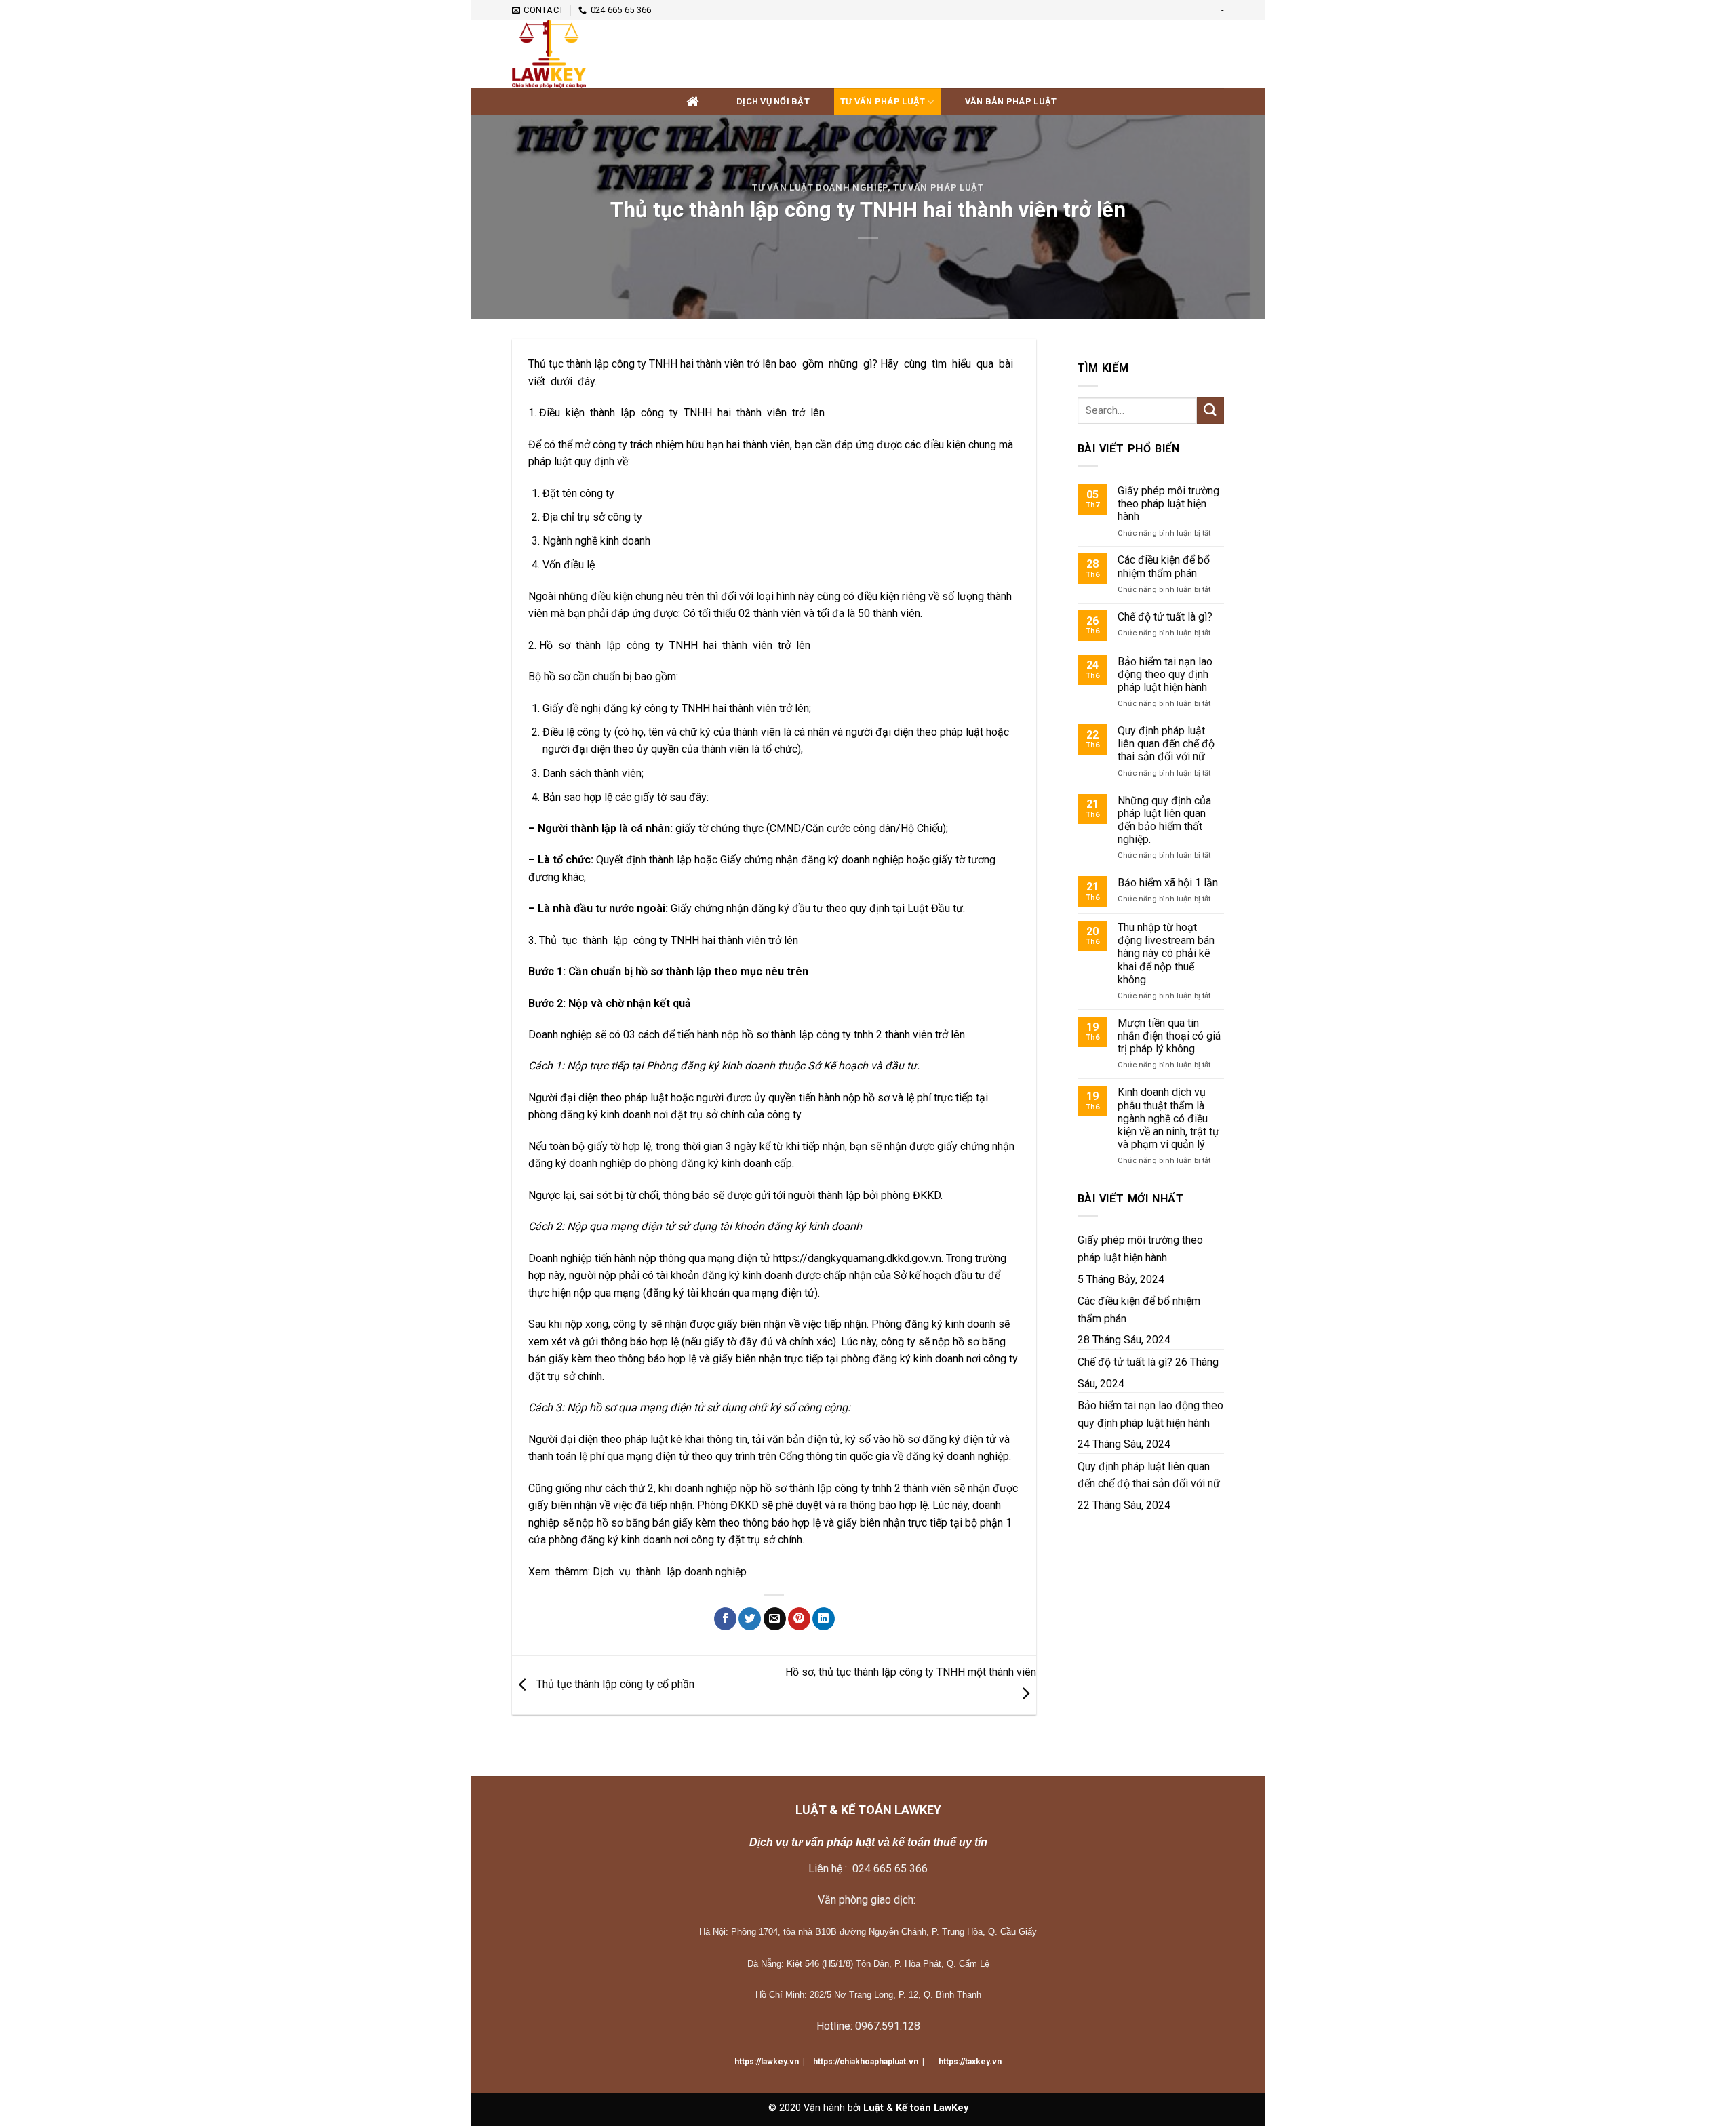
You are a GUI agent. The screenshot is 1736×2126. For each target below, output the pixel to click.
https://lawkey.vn (767, 2062)
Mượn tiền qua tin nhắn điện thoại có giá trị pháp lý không (1169, 1036)
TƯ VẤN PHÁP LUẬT (883, 101)
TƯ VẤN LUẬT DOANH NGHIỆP (820, 188)
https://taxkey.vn (969, 2062)
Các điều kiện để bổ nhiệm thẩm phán (1164, 566)
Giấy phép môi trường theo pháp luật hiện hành (1168, 504)
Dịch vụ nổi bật (773, 101)
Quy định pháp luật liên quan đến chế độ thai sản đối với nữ (1166, 744)
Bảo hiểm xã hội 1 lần (1168, 883)
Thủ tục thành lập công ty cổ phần (614, 1685)
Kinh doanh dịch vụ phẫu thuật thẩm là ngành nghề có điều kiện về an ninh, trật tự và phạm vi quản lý (1168, 1118)
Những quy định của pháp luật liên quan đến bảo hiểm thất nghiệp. (1164, 820)
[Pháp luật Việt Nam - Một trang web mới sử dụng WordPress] (580, 54)
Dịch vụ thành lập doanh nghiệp (671, 1572)
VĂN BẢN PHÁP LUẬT (1011, 101)
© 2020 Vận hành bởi (868, 2108)
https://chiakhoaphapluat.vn (866, 2062)
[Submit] (1210, 411)
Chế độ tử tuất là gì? (1165, 617)
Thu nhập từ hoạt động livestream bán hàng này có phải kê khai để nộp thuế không (1166, 953)
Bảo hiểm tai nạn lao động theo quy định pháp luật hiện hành (1165, 674)
